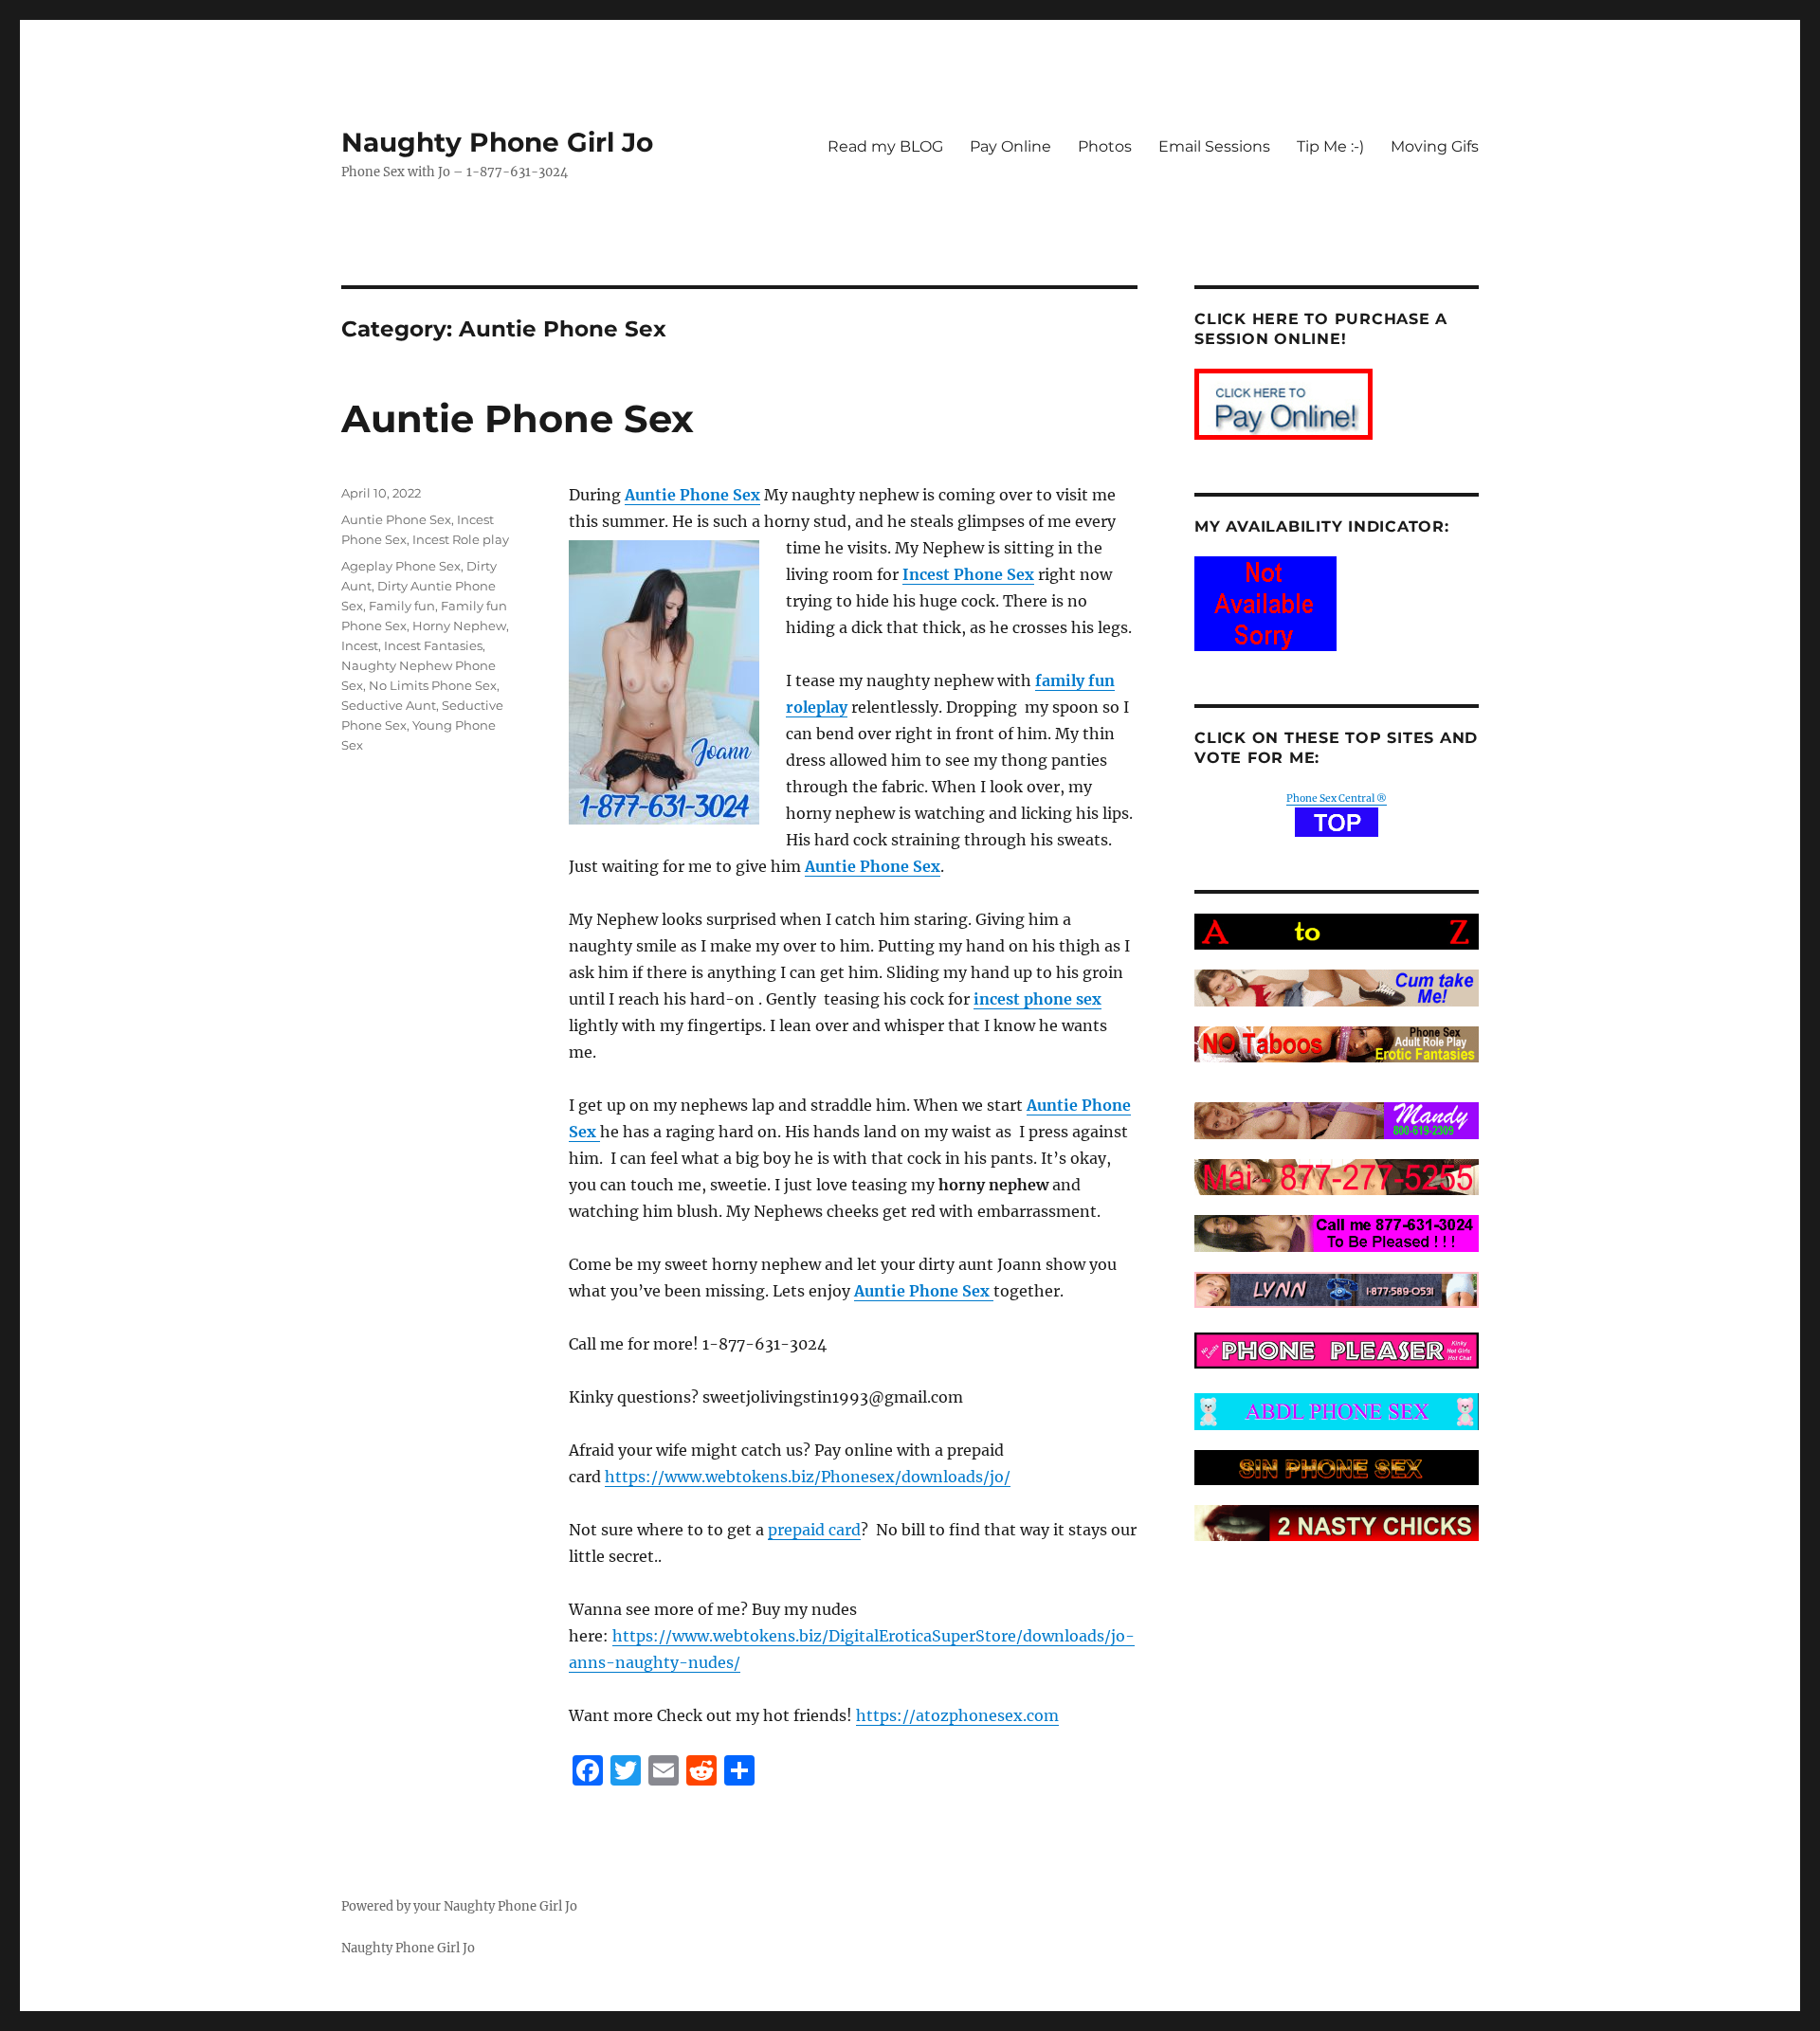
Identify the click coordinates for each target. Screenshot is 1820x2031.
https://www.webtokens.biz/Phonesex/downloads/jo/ (808, 1477)
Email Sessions (1214, 146)
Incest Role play (461, 539)
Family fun (402, 606)
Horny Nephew (459, 626)
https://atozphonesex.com (957, 1715)
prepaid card (814, 1530)
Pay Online (1010, 146)
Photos (1105, 146)
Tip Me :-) (1330, 146)
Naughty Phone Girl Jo (497, 142)
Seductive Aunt (389, 705)
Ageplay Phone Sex (401, 566)
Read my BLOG (885, 146)
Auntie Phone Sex (518, 418)
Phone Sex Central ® (1337, 798)
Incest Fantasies (433, 645)
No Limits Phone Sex (433, 685)
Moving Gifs (1435, 146)
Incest (360, 645)
